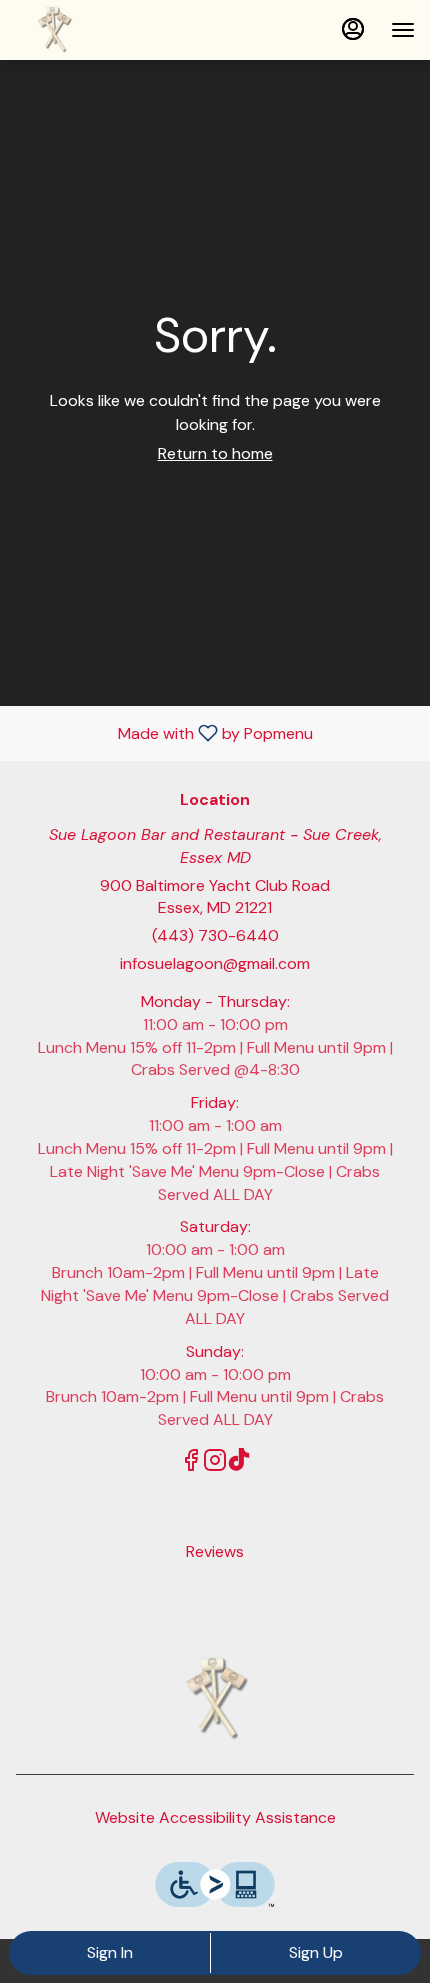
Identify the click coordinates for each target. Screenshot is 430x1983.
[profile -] (353, 29)
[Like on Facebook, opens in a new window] (191, 1463)
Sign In (110, 1952)
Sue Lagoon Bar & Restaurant (215, 1699)
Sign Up (316, 1952)
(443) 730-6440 (215, 935)
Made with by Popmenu (164, 732)
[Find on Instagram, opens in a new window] (215, 1463)
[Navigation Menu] (403, 30)
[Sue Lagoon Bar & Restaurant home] (105, 30)
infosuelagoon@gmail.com (215, 963)
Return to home (215, 453)
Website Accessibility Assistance (215, 1817)
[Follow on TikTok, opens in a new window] (239, 1463)
